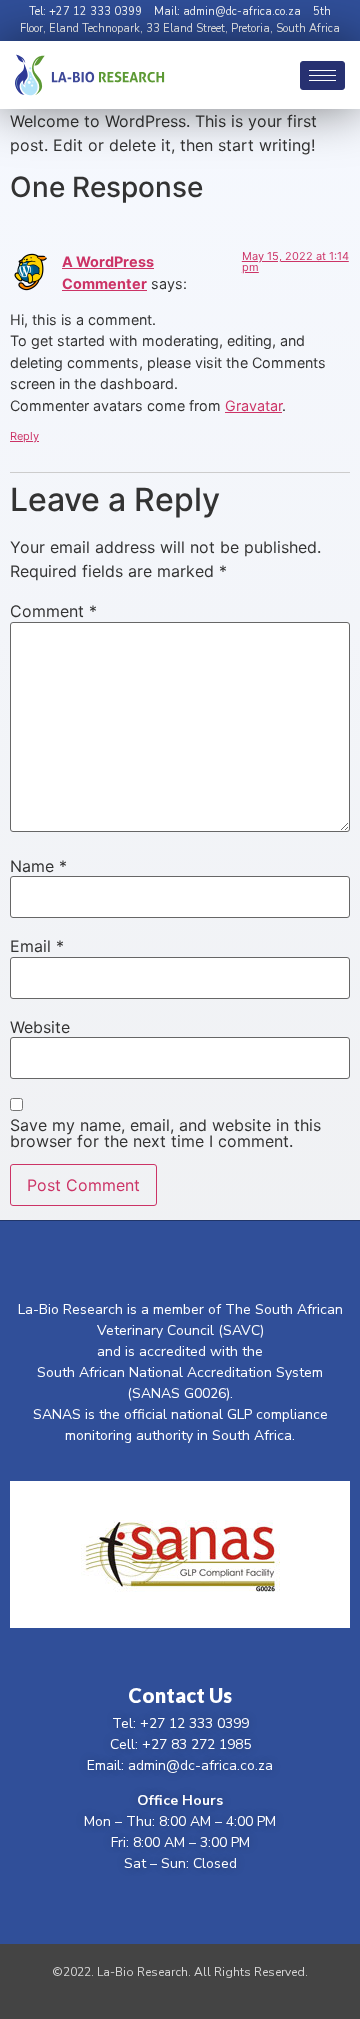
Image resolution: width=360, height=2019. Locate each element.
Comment (53, 611)
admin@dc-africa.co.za (242, 11)
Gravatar (253, 405)
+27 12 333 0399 (95, 11)
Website (40, 1027)
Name (38, 866)
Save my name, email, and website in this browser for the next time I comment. (165, 1133)
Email (37, 946)
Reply (24, 436)
